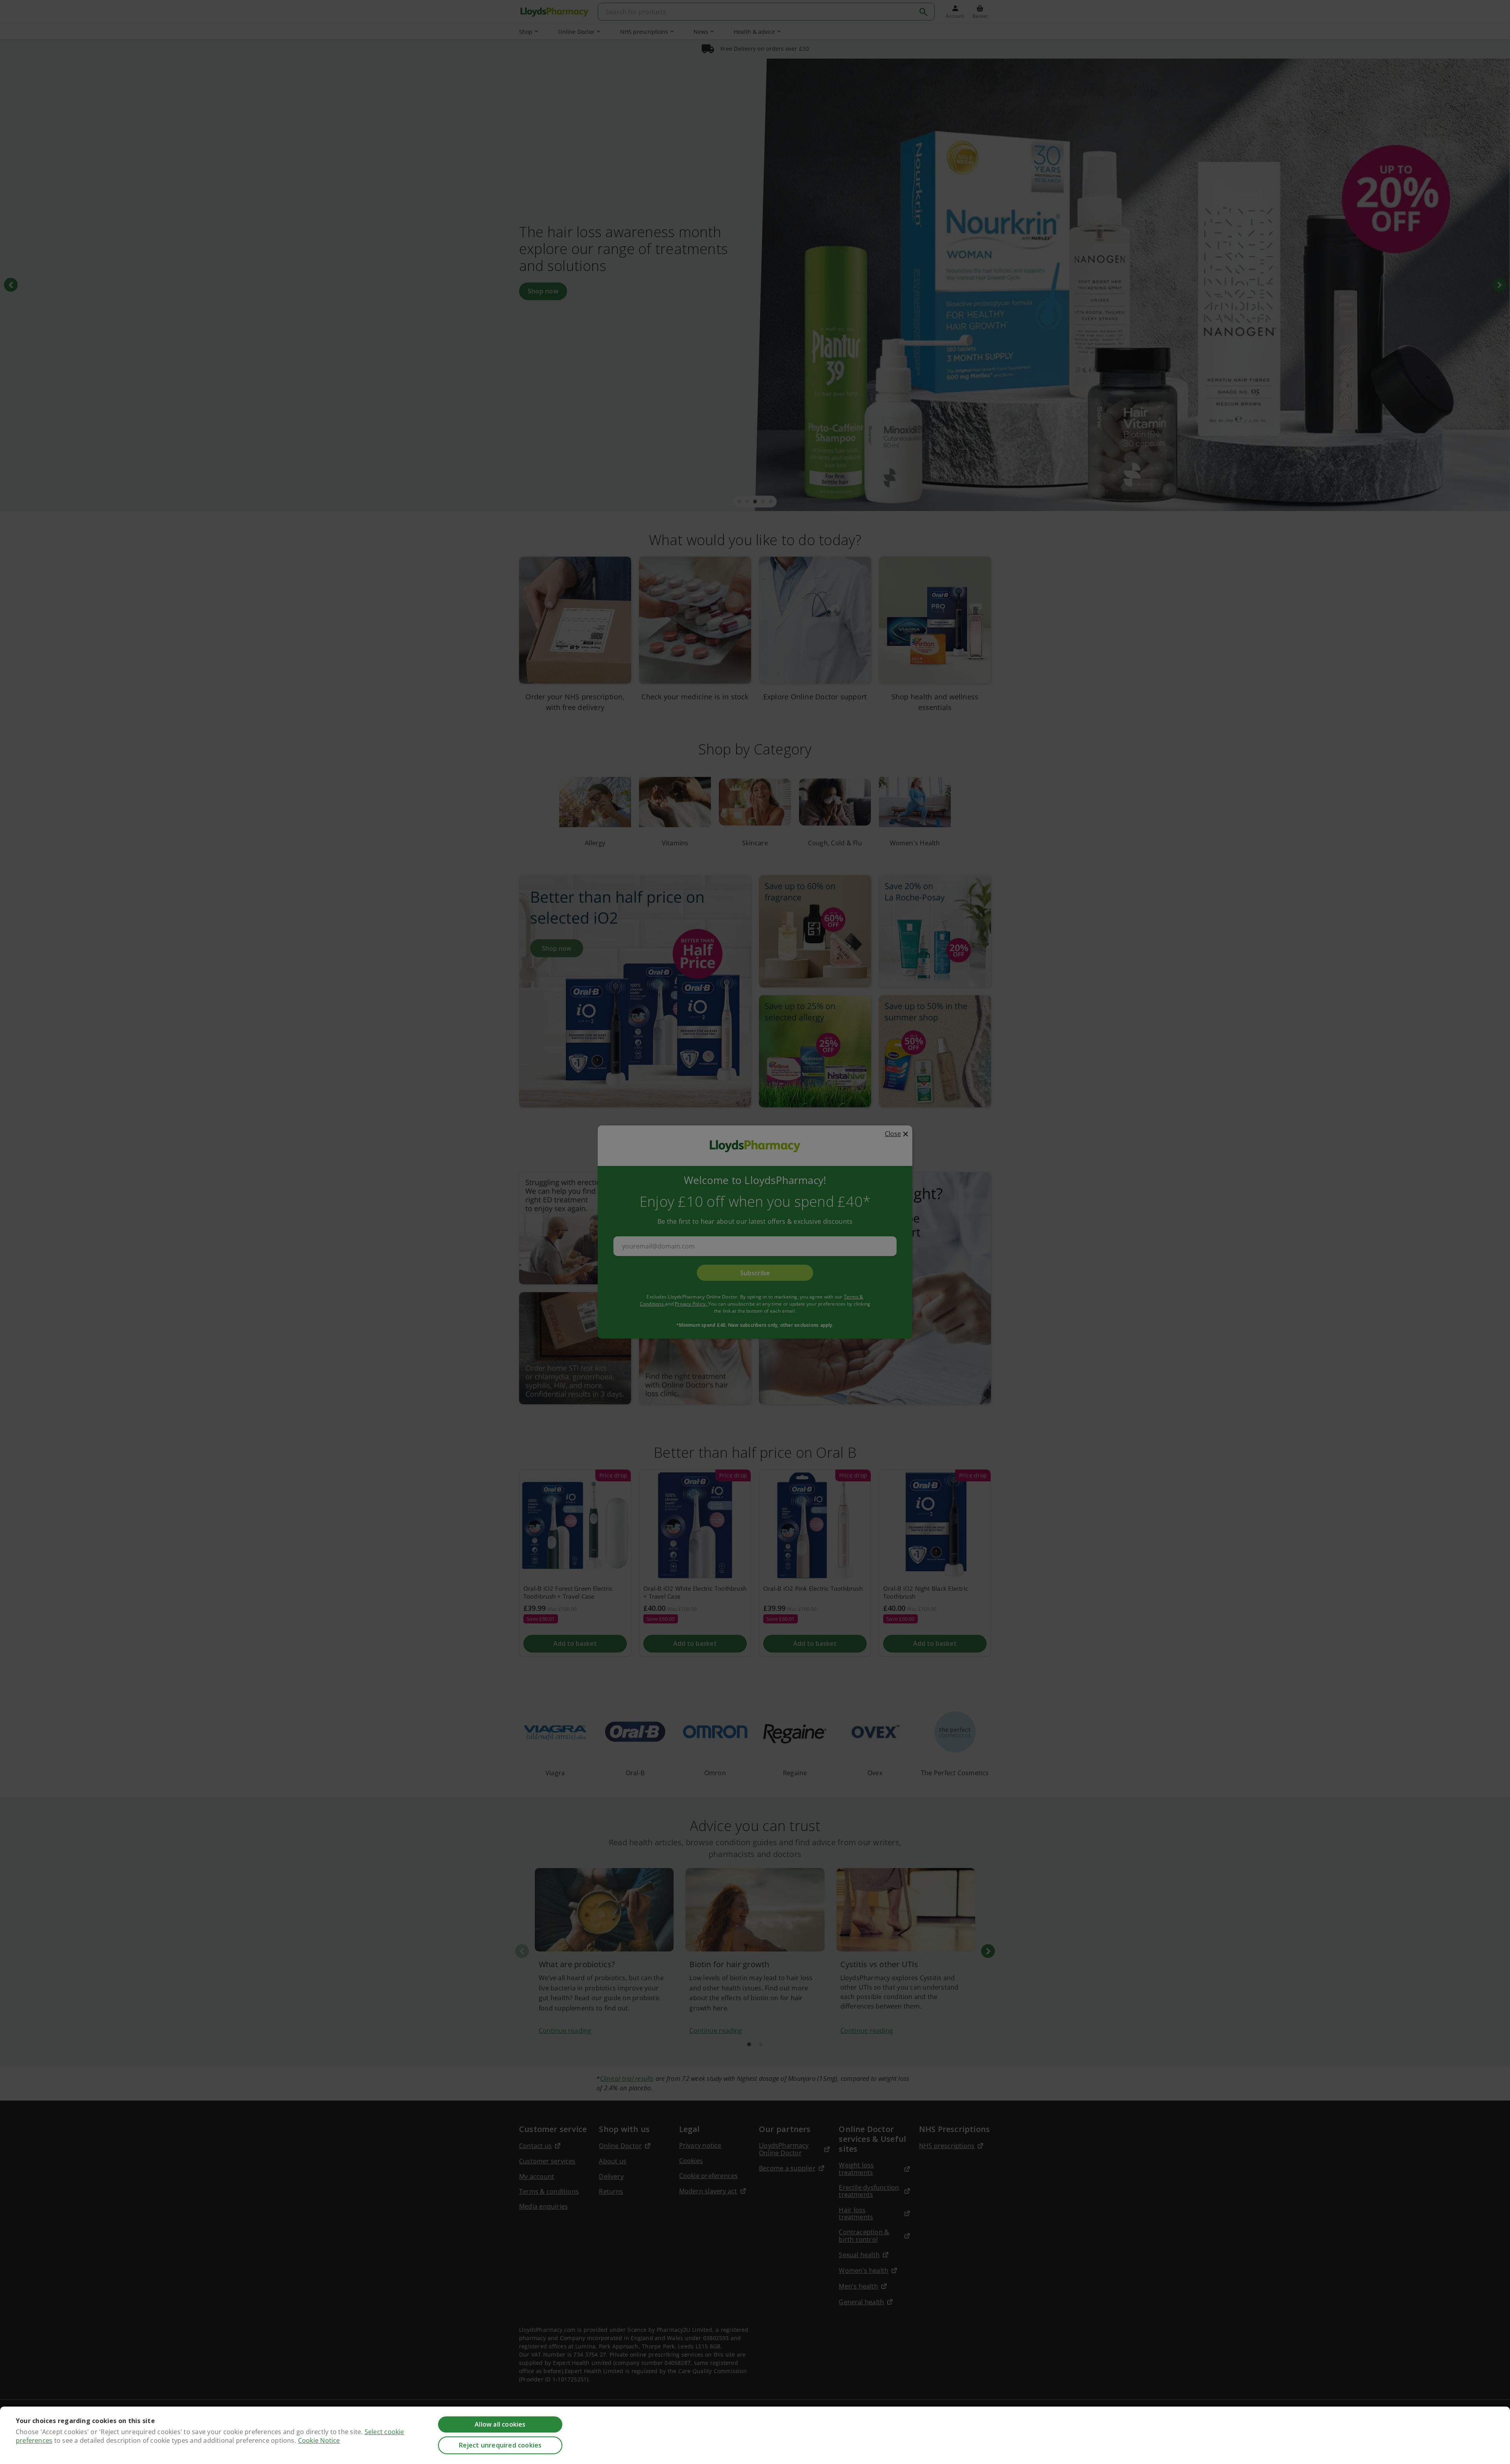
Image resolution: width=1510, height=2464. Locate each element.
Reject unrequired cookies (500, 2445)
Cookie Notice (319, 2440)
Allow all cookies (500, 2424)
